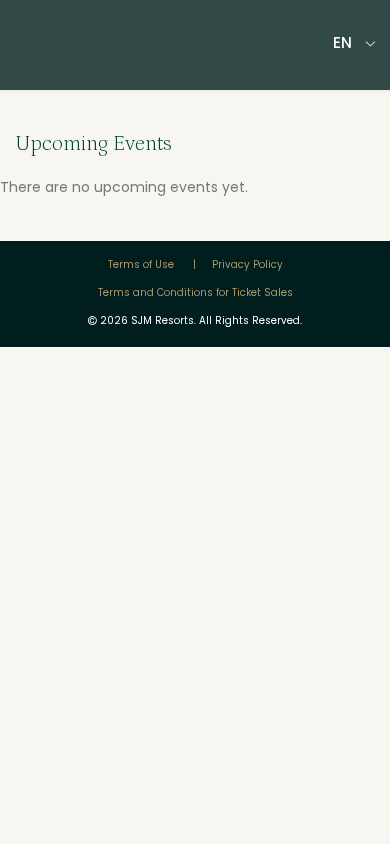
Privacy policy (247, 264)
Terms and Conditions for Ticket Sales (195, 292)
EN (342, 42)
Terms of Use (142, 264)
